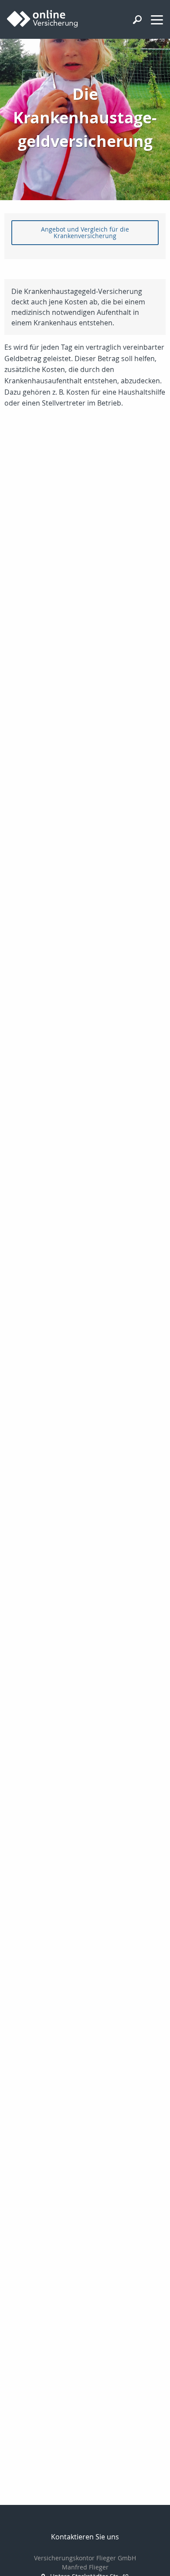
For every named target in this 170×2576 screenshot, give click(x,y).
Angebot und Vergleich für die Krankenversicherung (85, 232)
